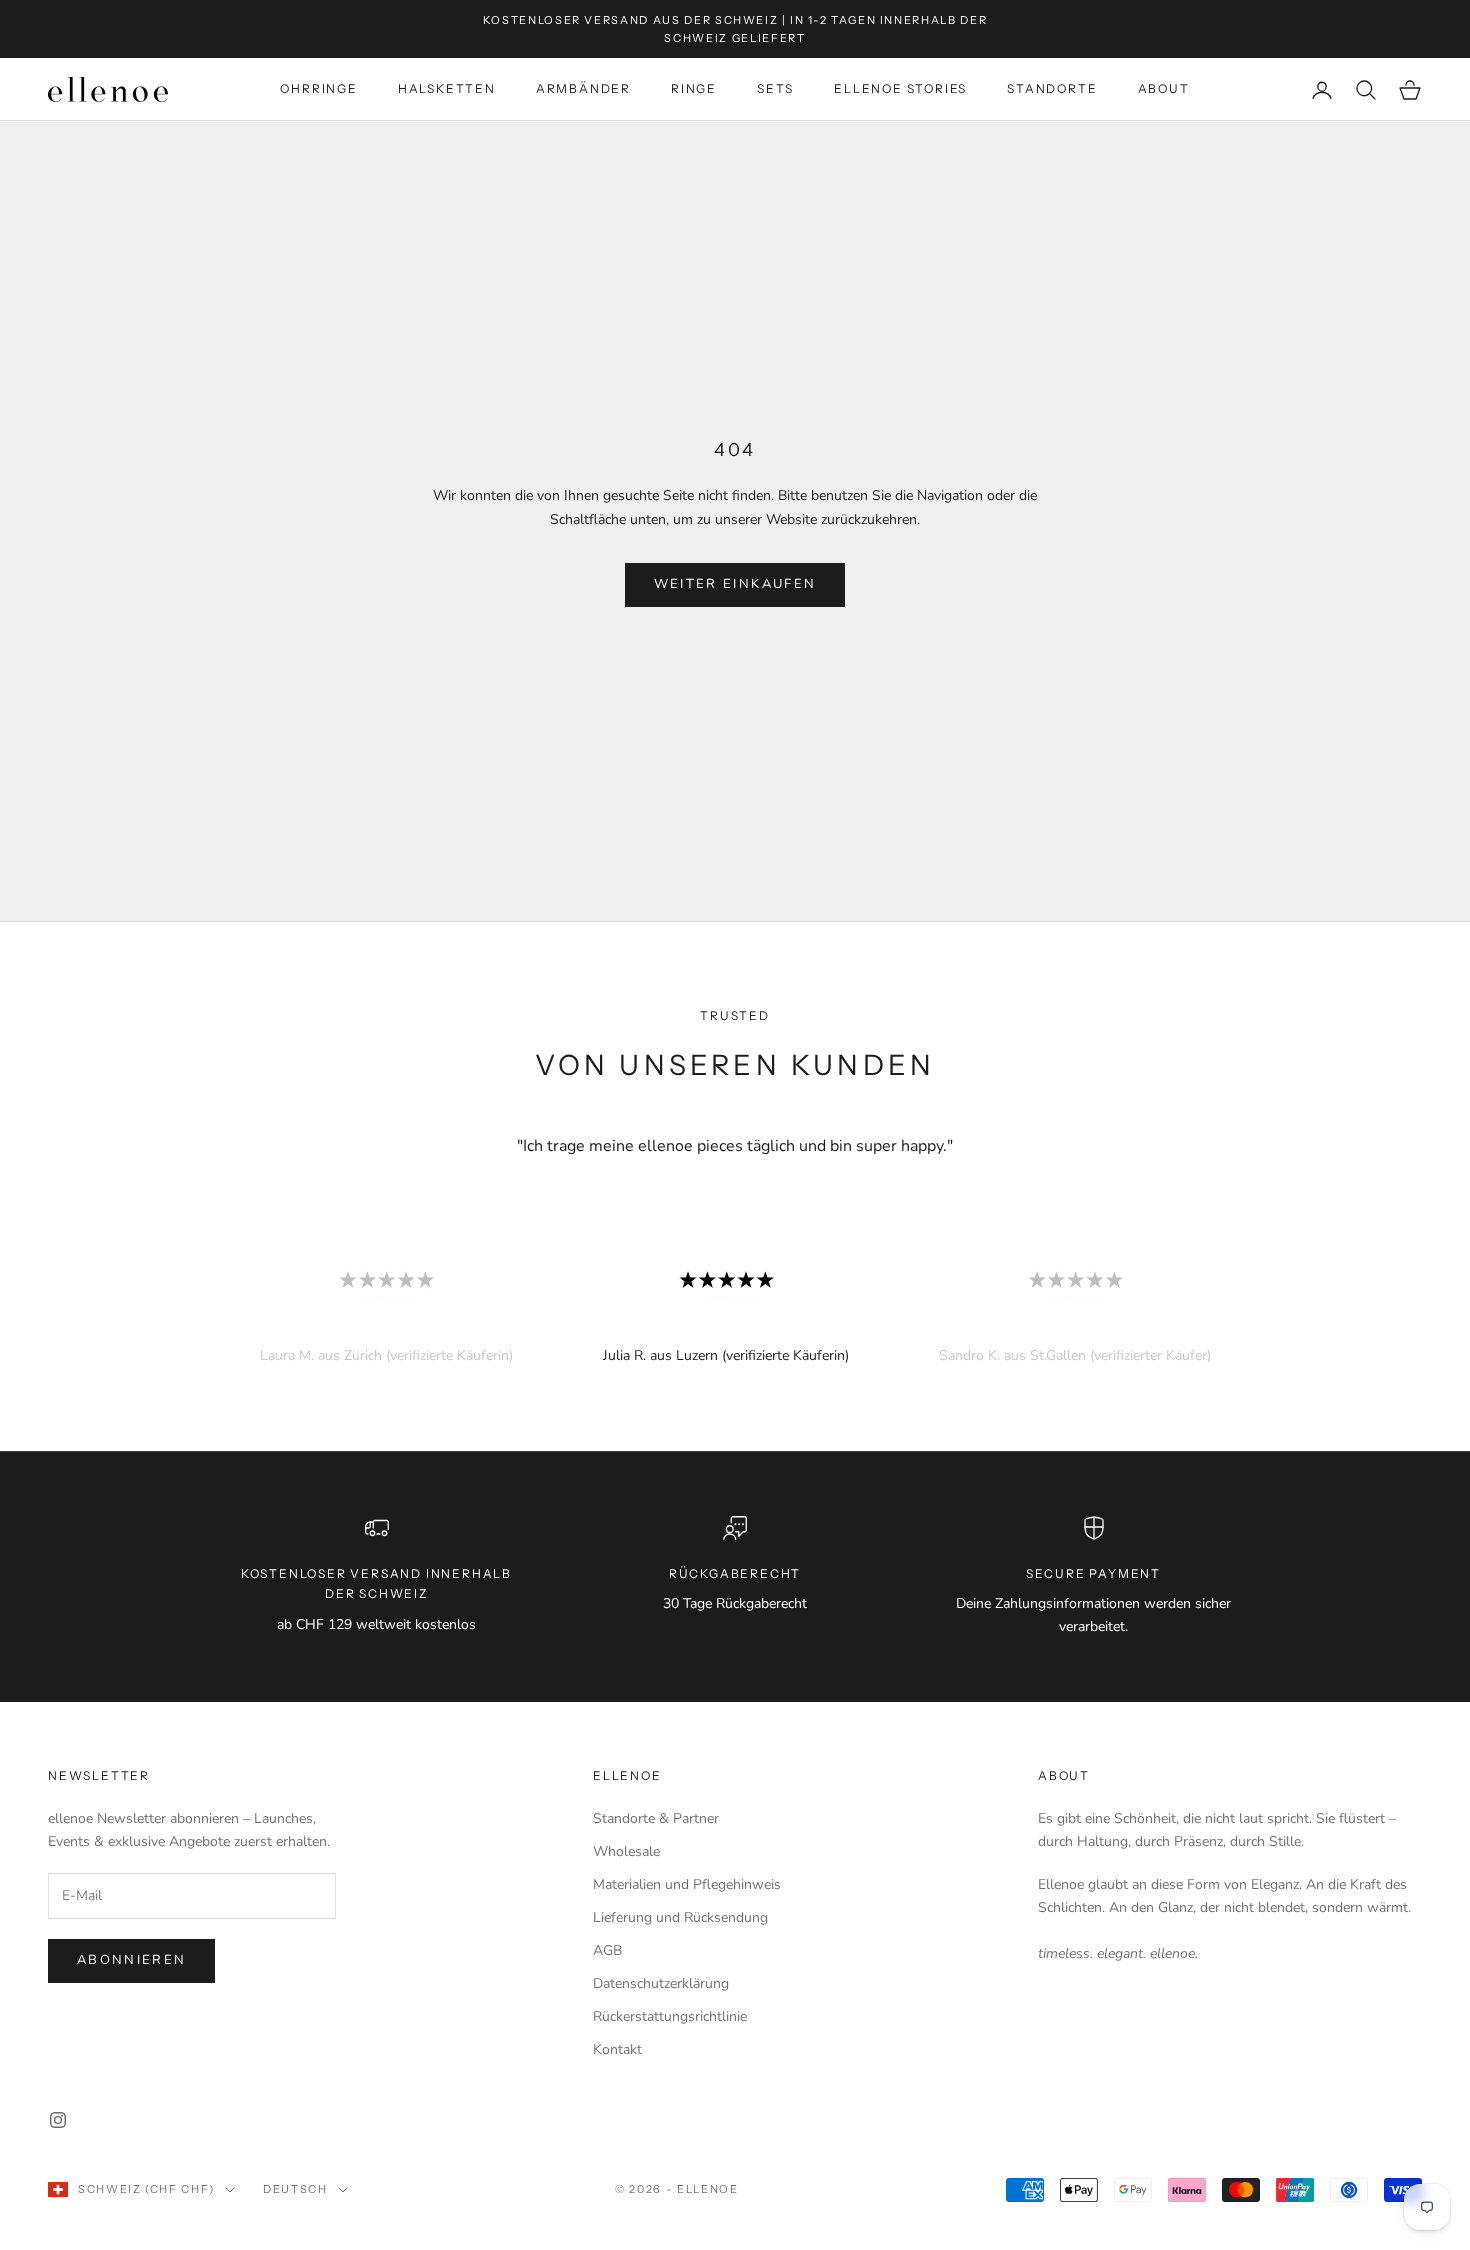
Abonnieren (131, 1960)
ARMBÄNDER (583, 89)
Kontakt (617, 2049)
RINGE (694, 89)
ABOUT (1164, 89)
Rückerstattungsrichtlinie (670, 2016)
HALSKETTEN (447, 89)
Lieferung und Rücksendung (680, 1917)
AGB (607, 1950)
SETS (775, 89)
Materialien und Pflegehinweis (687, 1884)
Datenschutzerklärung (661, 1983)
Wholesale (626, 1851)
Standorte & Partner (656, 1818)
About (1064, 1775)
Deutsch (295, 2189)
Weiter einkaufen (735, 584)
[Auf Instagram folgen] (58, 2120)
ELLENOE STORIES (900, 89)
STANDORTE (1052, 89)
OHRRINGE (318, 89)
